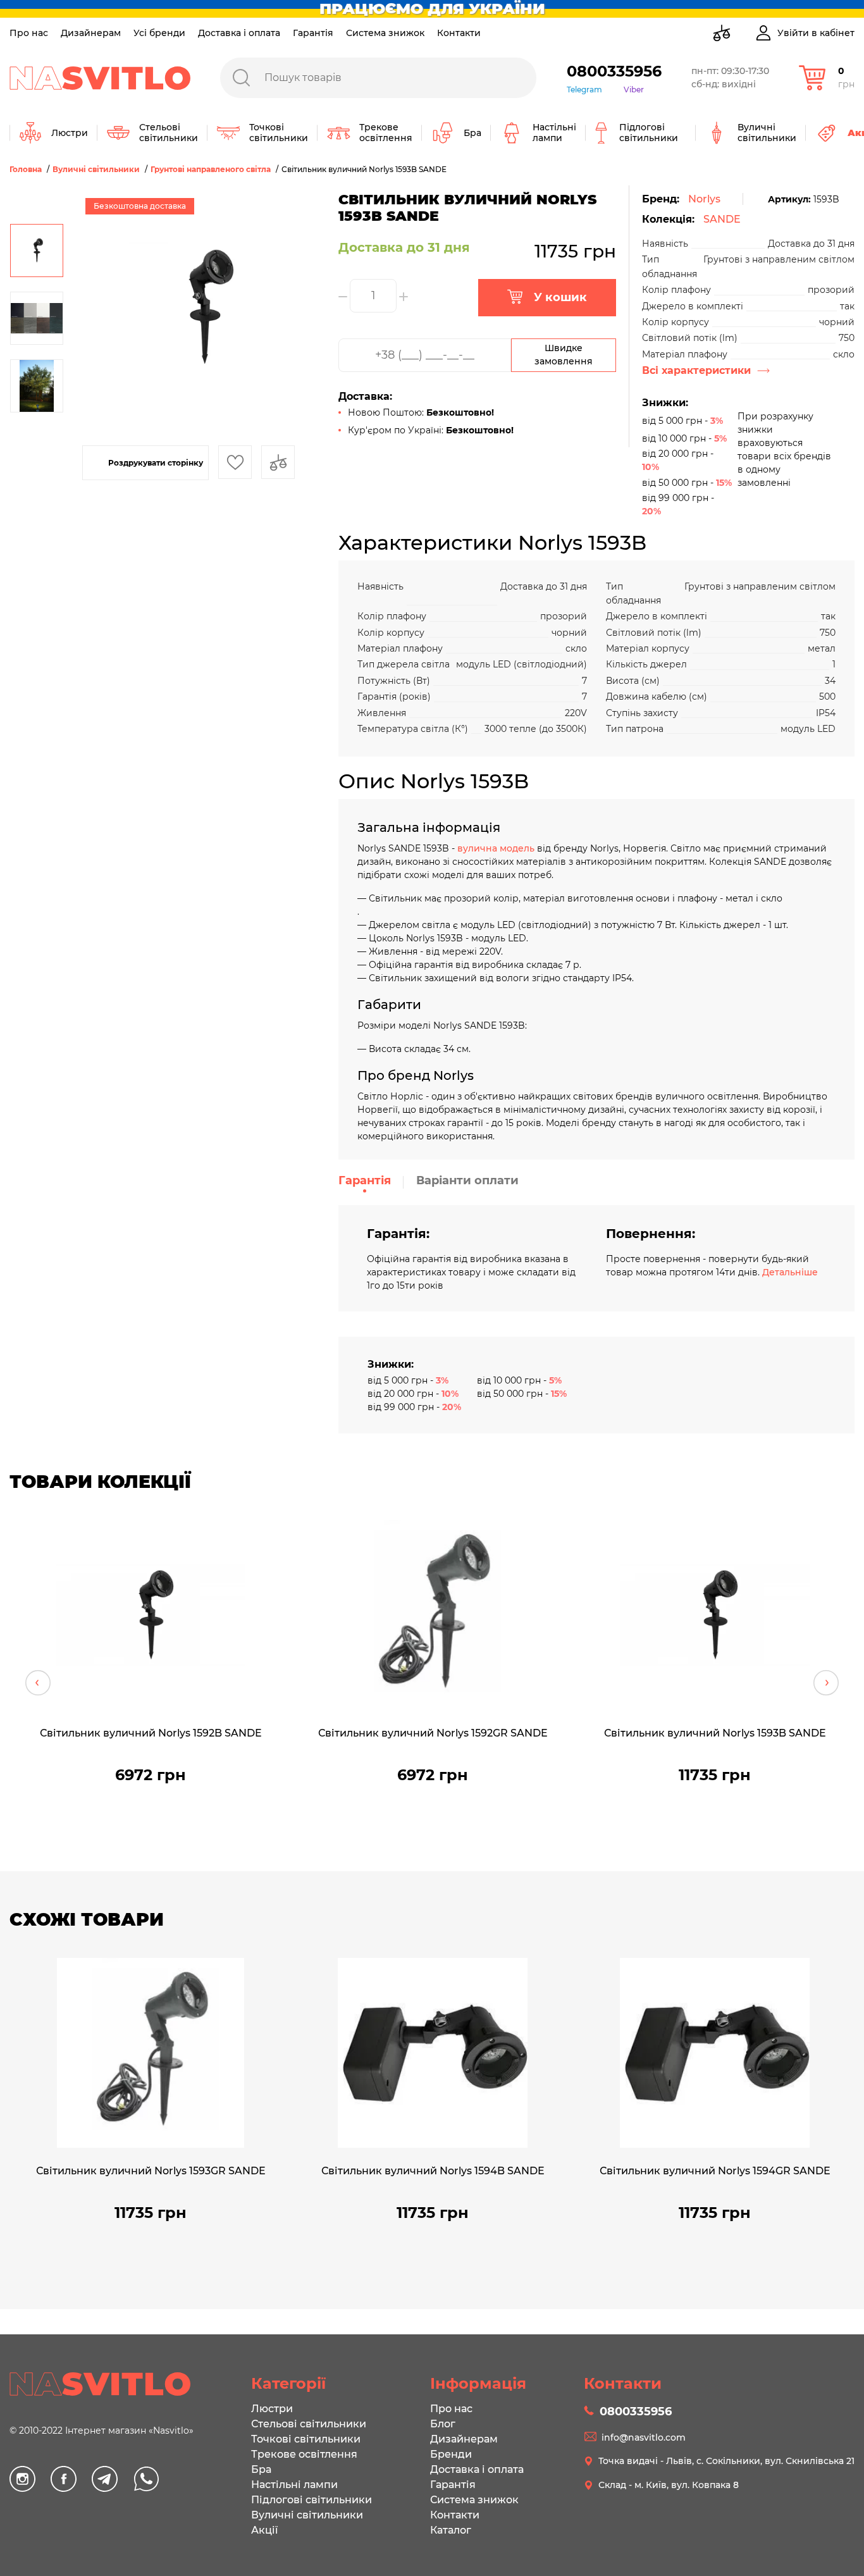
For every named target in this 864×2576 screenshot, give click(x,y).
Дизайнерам (91, 33)
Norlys (704, 199)
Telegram (584, 90)
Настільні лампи (294, 2485)
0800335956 (614, 71)
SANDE (722, 219)
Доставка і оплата (239, 33)
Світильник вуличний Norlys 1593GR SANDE (151, 2171)
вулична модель (496, 848)
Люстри (272, 2409)
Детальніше (790, 1272)
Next (826, 1683)
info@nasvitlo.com (644, 2437)
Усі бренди (159, 33)
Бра (261, 2469)
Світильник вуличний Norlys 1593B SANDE (715, 1733)
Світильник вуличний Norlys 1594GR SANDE (715, 2171)
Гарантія (313, 33)
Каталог (451, 2530)
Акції (264, 2530)
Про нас (29, 33)
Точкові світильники (306, 2439)
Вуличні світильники (307, 2515)
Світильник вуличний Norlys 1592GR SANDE (433, 1733)
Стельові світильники (309, 2424)
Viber (634, 90)
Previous (38, 1683)
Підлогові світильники (312, 2500)
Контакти (459, 33)
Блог (443, 2424)
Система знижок (385, 33)
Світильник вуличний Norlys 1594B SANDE (433, 2171)
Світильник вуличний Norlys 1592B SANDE (151, 1733)
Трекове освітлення (304, 2454)
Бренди (451, 2454)
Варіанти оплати (467, 1180)
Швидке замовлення (564, 355)
